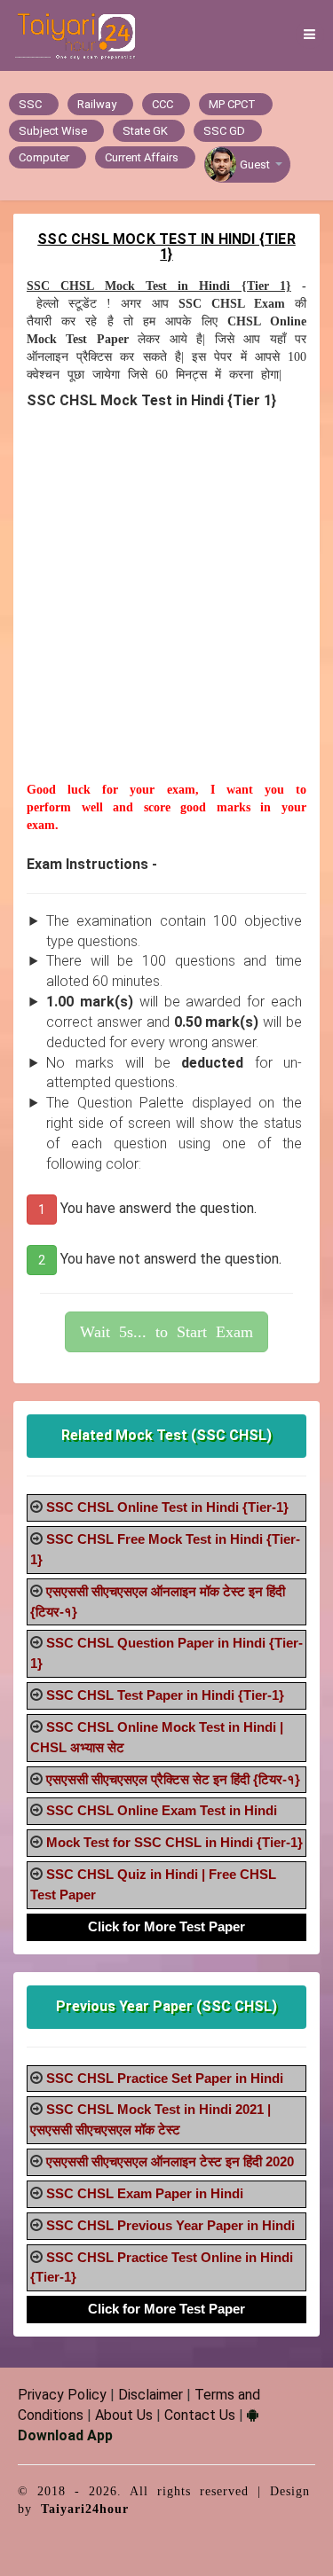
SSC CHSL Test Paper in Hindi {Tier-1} (165, 1695)
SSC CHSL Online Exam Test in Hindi (162, 1810)
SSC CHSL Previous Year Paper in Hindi (170, 2225)
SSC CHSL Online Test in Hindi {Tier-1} (167, 1507)
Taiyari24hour (85, 2509)
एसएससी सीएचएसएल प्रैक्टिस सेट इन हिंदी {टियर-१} (173, 1779)
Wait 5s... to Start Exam (166, 1332)
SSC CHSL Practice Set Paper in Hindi (165, 2078)
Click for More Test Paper (166, 1926)
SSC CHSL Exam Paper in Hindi (145, 2193)
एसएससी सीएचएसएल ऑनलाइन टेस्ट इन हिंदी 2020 (170, 2161)
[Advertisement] (166, 615)
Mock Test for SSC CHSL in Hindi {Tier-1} (174, 1842)
